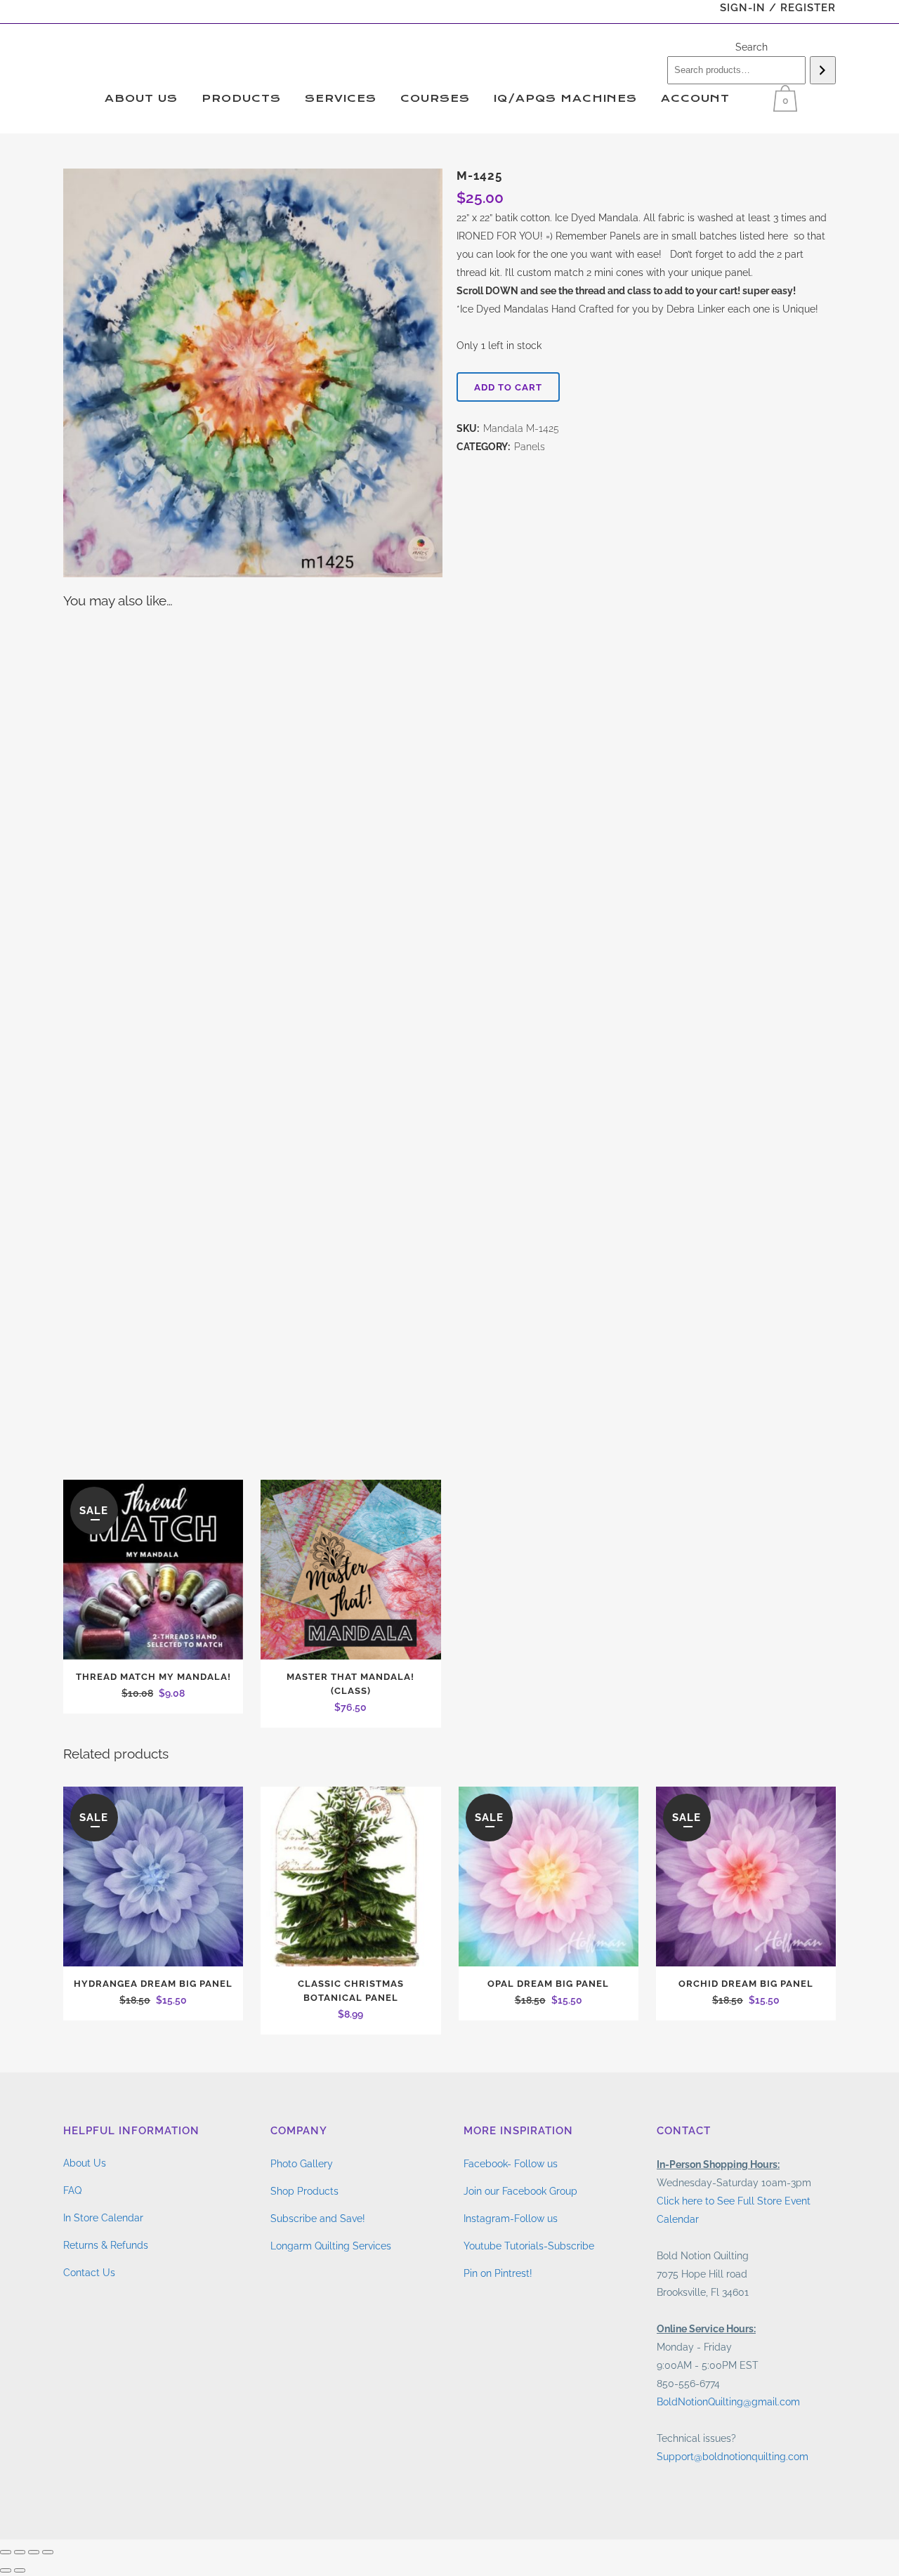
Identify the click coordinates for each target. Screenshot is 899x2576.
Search (752, 47)
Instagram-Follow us (511, 2219)
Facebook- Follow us (511, 2164)
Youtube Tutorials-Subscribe (529, 2246)
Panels (530, 447)
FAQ (72, 2190)
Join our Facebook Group (520, 2191)
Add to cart (508, 387)
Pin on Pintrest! (498, 2273)
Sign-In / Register (778, 8)
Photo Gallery (302, 2164)
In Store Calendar (103, 2218)
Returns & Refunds (106, 2245)
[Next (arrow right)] (20, 2570)
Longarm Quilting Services (331, 2246)
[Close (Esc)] (48, 2552)
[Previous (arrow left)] (6, 2570)
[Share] (34, 2552)
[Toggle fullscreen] (20, 2552)
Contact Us (89, 2273)
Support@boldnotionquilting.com (733, 2457)
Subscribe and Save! (318, 2219)
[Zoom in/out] (6, 2552)
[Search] (823, 70)
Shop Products (304, 2191)
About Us (85, 2163)
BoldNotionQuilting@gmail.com (728, 2402)
